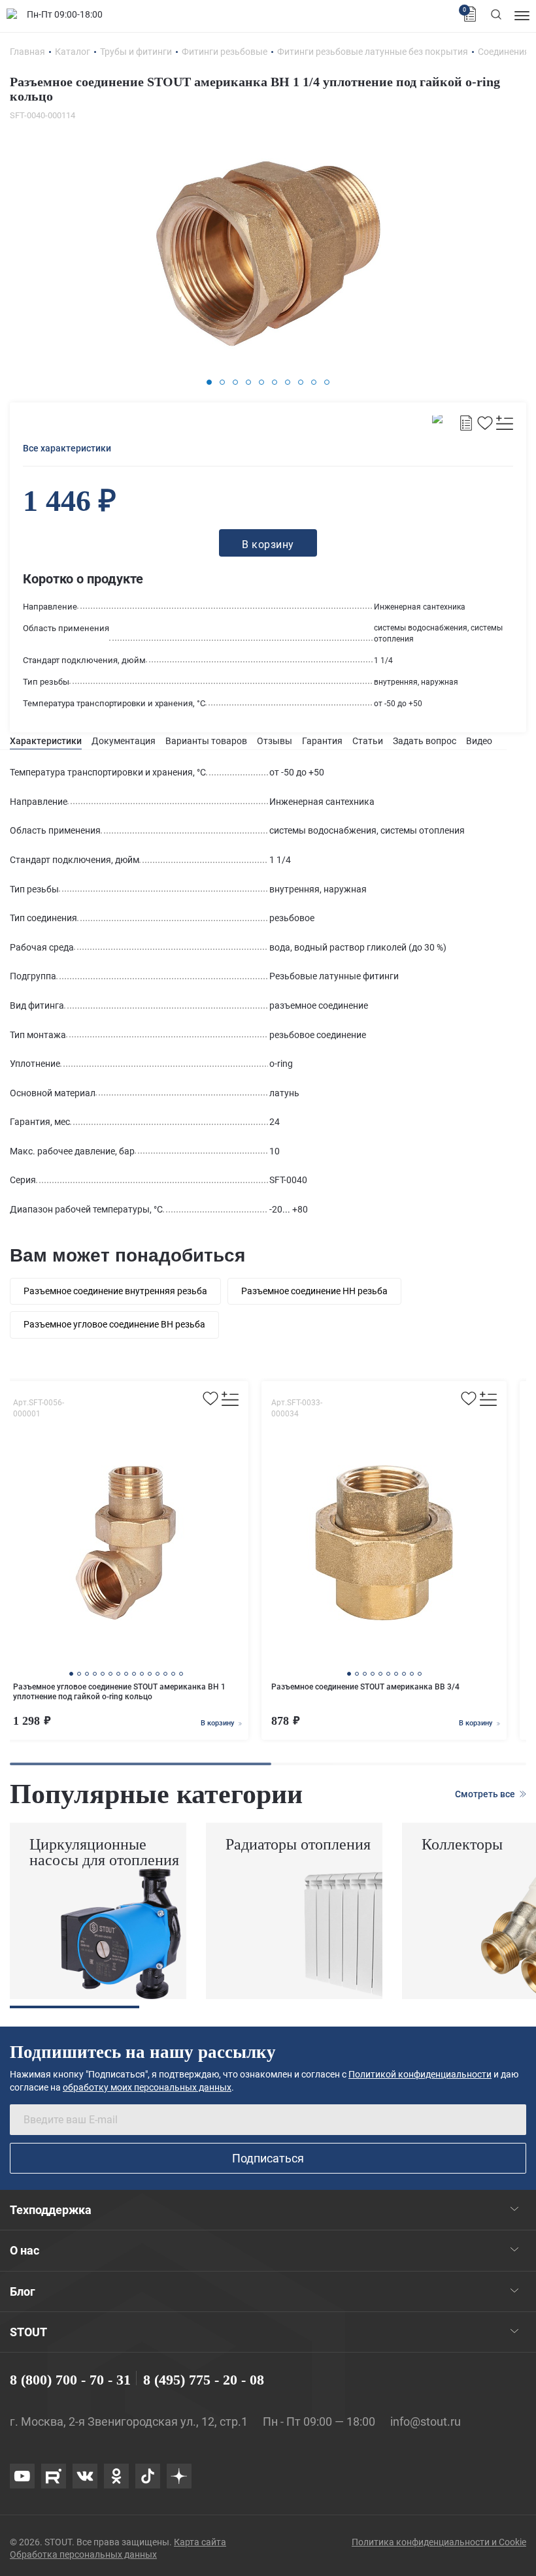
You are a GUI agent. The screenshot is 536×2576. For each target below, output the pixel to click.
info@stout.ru (426, 2421)
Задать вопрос (425, 741)
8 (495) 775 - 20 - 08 (204, 2380)
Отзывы (275, 741)
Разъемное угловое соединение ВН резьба (114, 1324)
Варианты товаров (206, 741)
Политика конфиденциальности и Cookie (439, 2542)
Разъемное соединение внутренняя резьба (115, 1291)
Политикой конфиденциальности (420, 2074)
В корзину (218, 1723)
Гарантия (322, 741)
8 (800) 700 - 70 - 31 (70, 2380)
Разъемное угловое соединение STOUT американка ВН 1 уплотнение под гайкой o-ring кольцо (119, 1692)
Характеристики (46, 741)
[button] (209, 382)
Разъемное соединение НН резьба (314, 1291)
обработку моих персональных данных (147, 2087)
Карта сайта (200, 2542)
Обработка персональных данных (83, 2554)
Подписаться (268, 2158)
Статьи (368, 741)
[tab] (46, 741)
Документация (124, 741)
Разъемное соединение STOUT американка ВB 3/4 (365, 1687)
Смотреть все (486, 1794)
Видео (479, 741)
